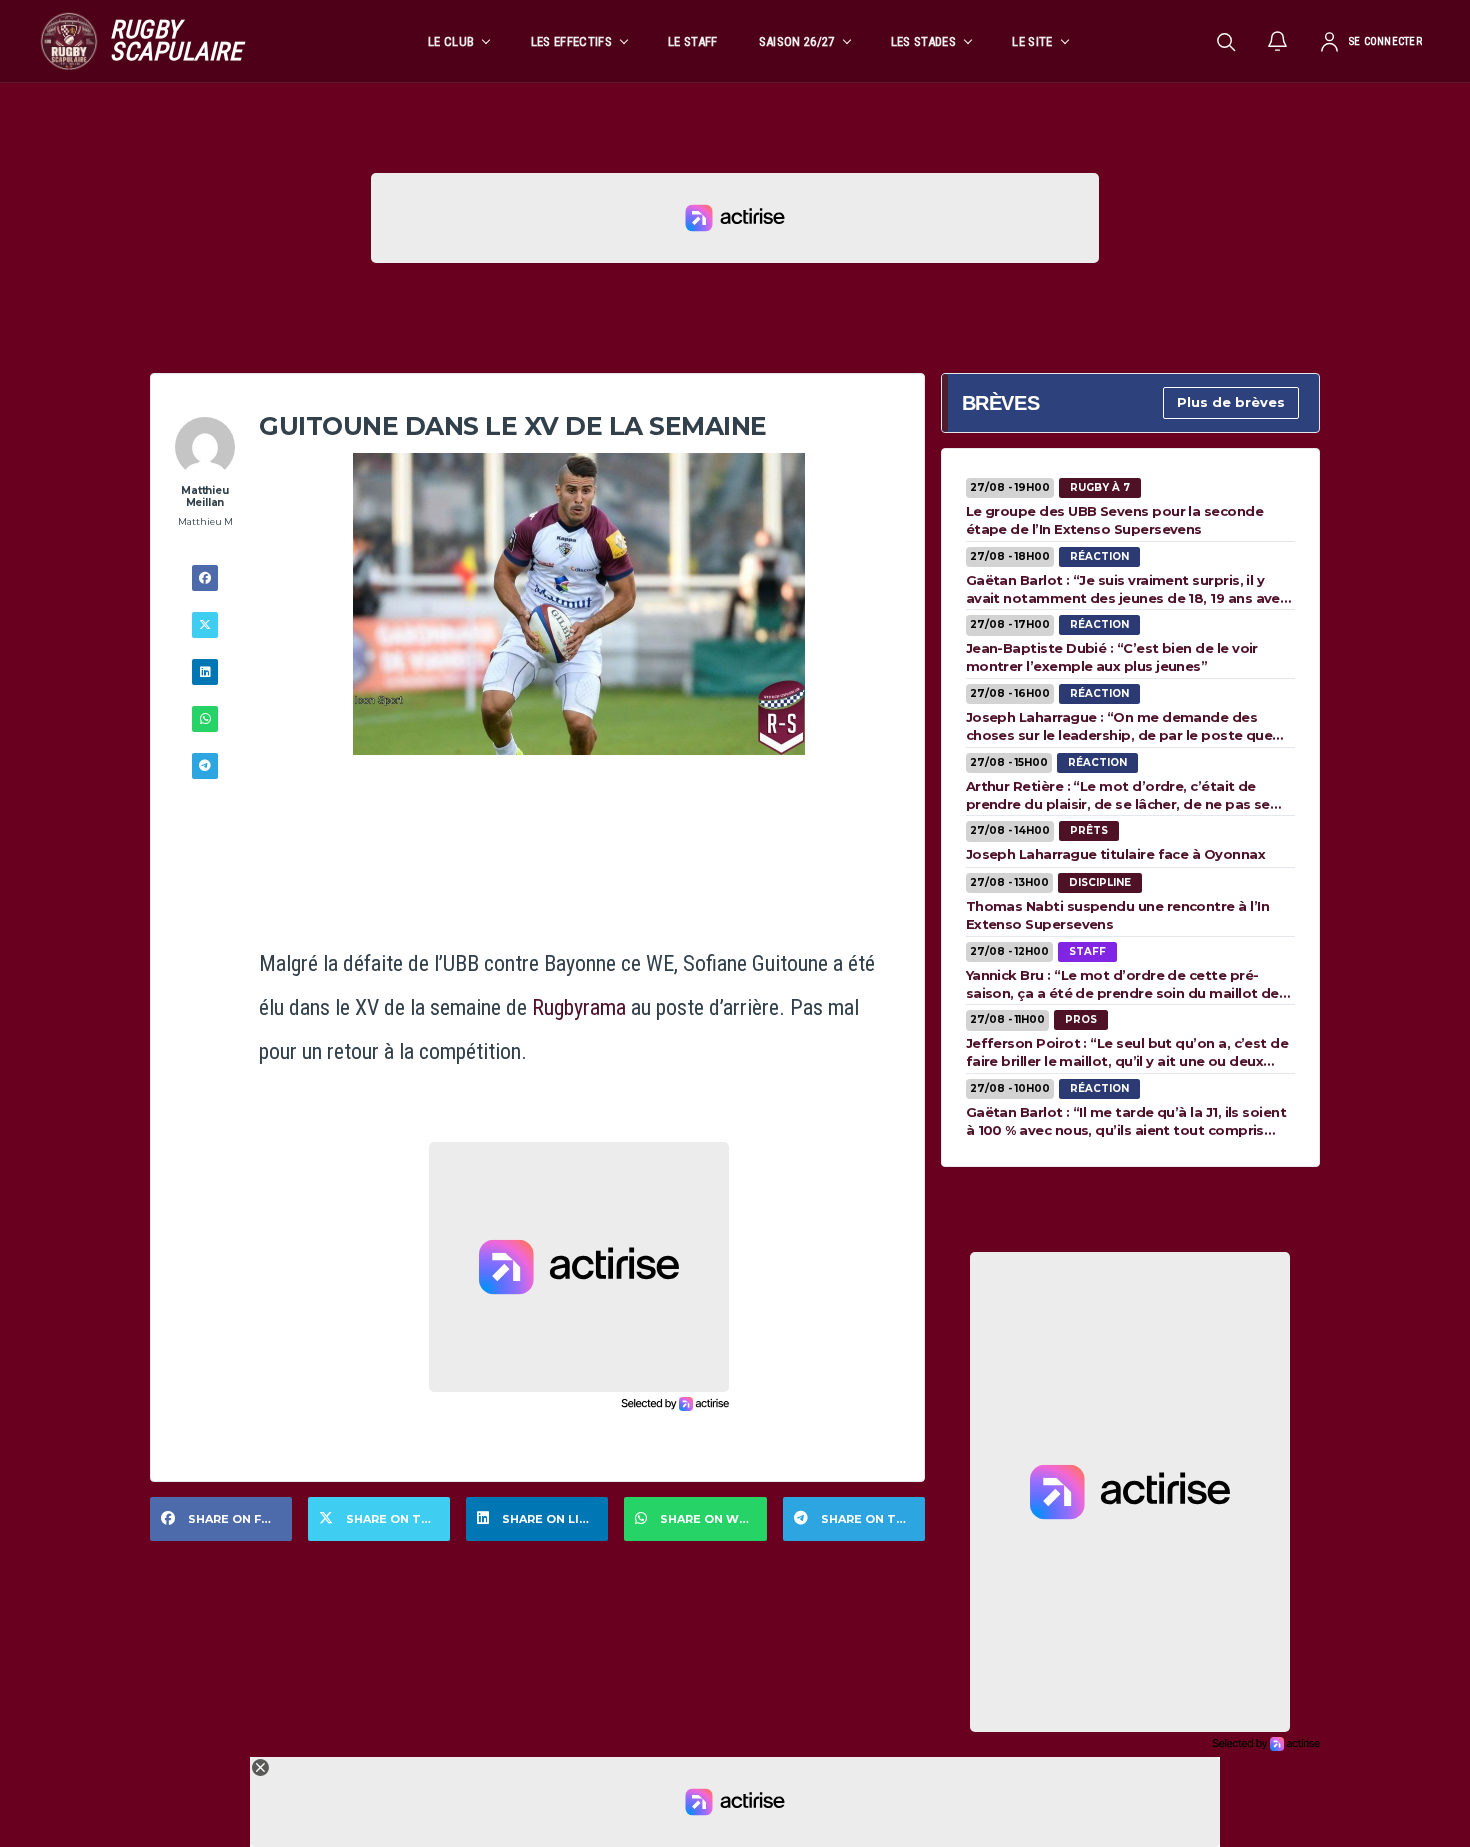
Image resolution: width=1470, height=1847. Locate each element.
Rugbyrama (579, 1007)
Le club (451, 41)
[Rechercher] (1226, 41)
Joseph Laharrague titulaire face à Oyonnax (1115, 854)
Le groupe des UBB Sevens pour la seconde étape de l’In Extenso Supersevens (1114, 520)
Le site (1032, 41)
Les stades (923, 41)
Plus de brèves (1231, 402)
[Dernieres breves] (1278, 41)
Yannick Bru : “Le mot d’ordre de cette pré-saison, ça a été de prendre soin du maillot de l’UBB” (1122, 984)
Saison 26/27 (797, 41)
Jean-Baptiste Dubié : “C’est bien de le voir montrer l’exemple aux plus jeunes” (1112, 657)
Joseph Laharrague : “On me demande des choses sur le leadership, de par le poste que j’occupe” (1119, 726)
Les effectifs (571, 41)
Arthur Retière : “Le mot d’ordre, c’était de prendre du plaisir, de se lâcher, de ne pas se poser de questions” (1118, 795)
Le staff (693, 41)
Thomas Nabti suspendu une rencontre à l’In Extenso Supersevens (1117, 915)
